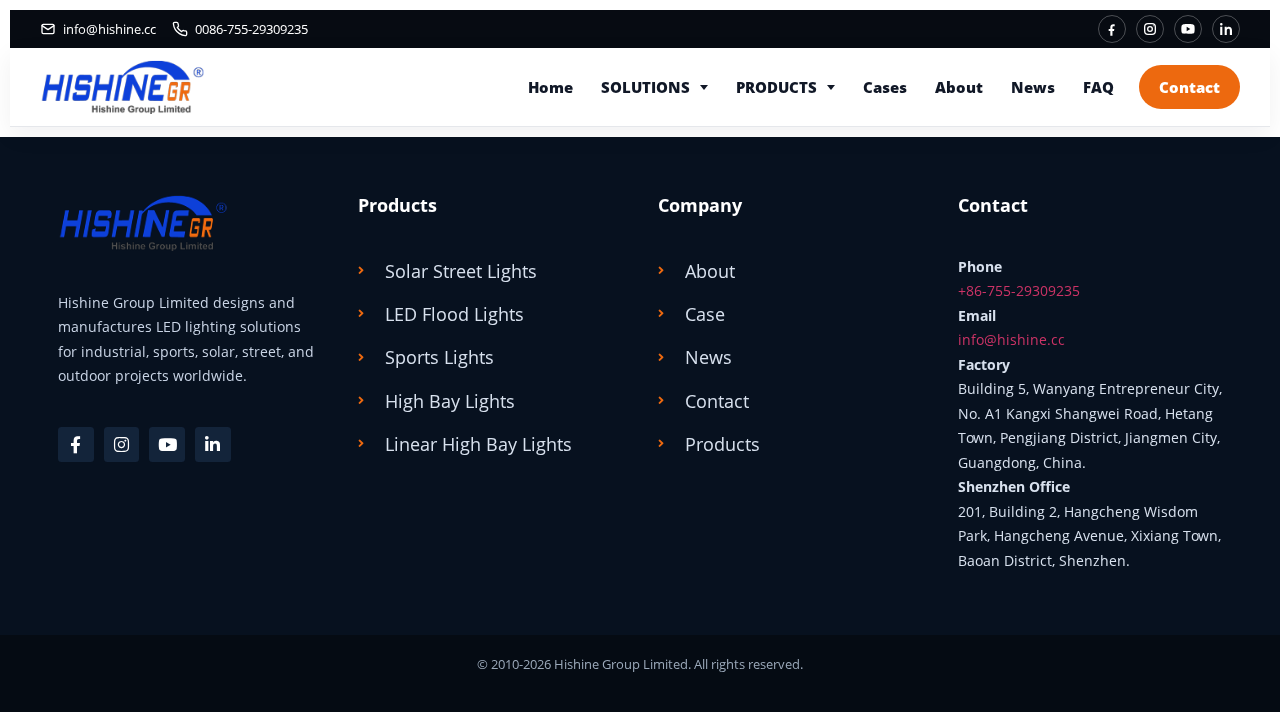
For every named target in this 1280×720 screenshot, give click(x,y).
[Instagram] (1150, 29)
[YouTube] (1188, 29)
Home (550, 87)
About (959, 87)
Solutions (645, 87)
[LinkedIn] (1226, 29)
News (1033, 87)
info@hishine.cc (1011, 339)
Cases (885, 87)
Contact (1189, 87)
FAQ (1098, 87)
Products (776, 87)
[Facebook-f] (76, 445)
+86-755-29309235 (1019, 290)
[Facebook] (1112, 29)
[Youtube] (167, 445)
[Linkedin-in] (213, 445)
